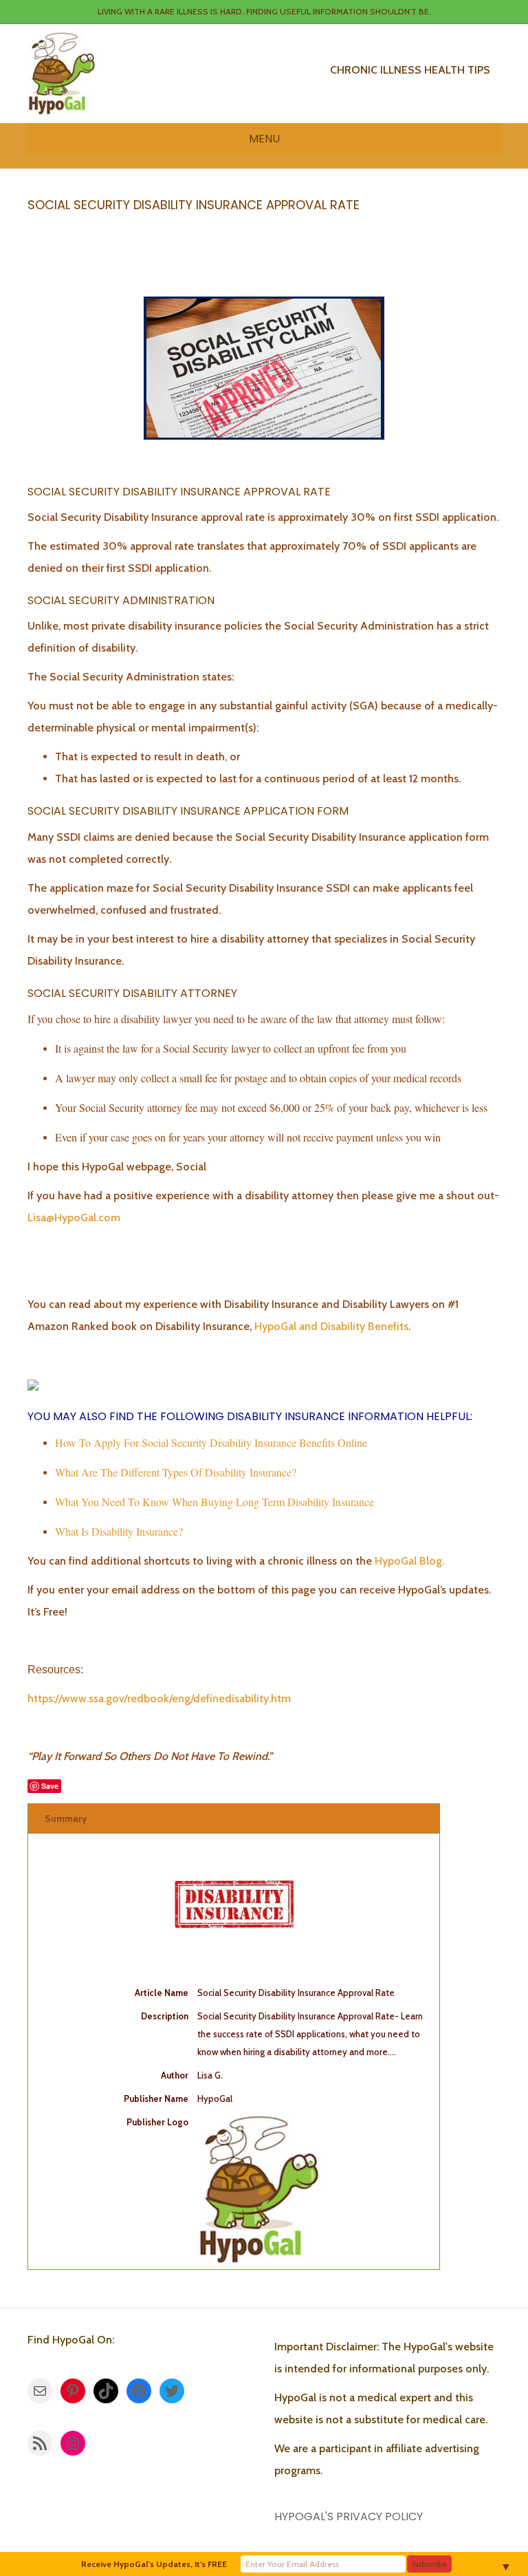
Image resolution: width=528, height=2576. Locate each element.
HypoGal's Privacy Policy (349, 2516)
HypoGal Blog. (409, 1561)
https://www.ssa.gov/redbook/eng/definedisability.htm (159, 1698)
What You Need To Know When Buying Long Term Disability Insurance (214, 1502)
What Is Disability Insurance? (119, 1531)
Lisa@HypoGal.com (74, 1217)
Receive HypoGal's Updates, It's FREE (154, 2564)
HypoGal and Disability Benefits (331, 1326)
